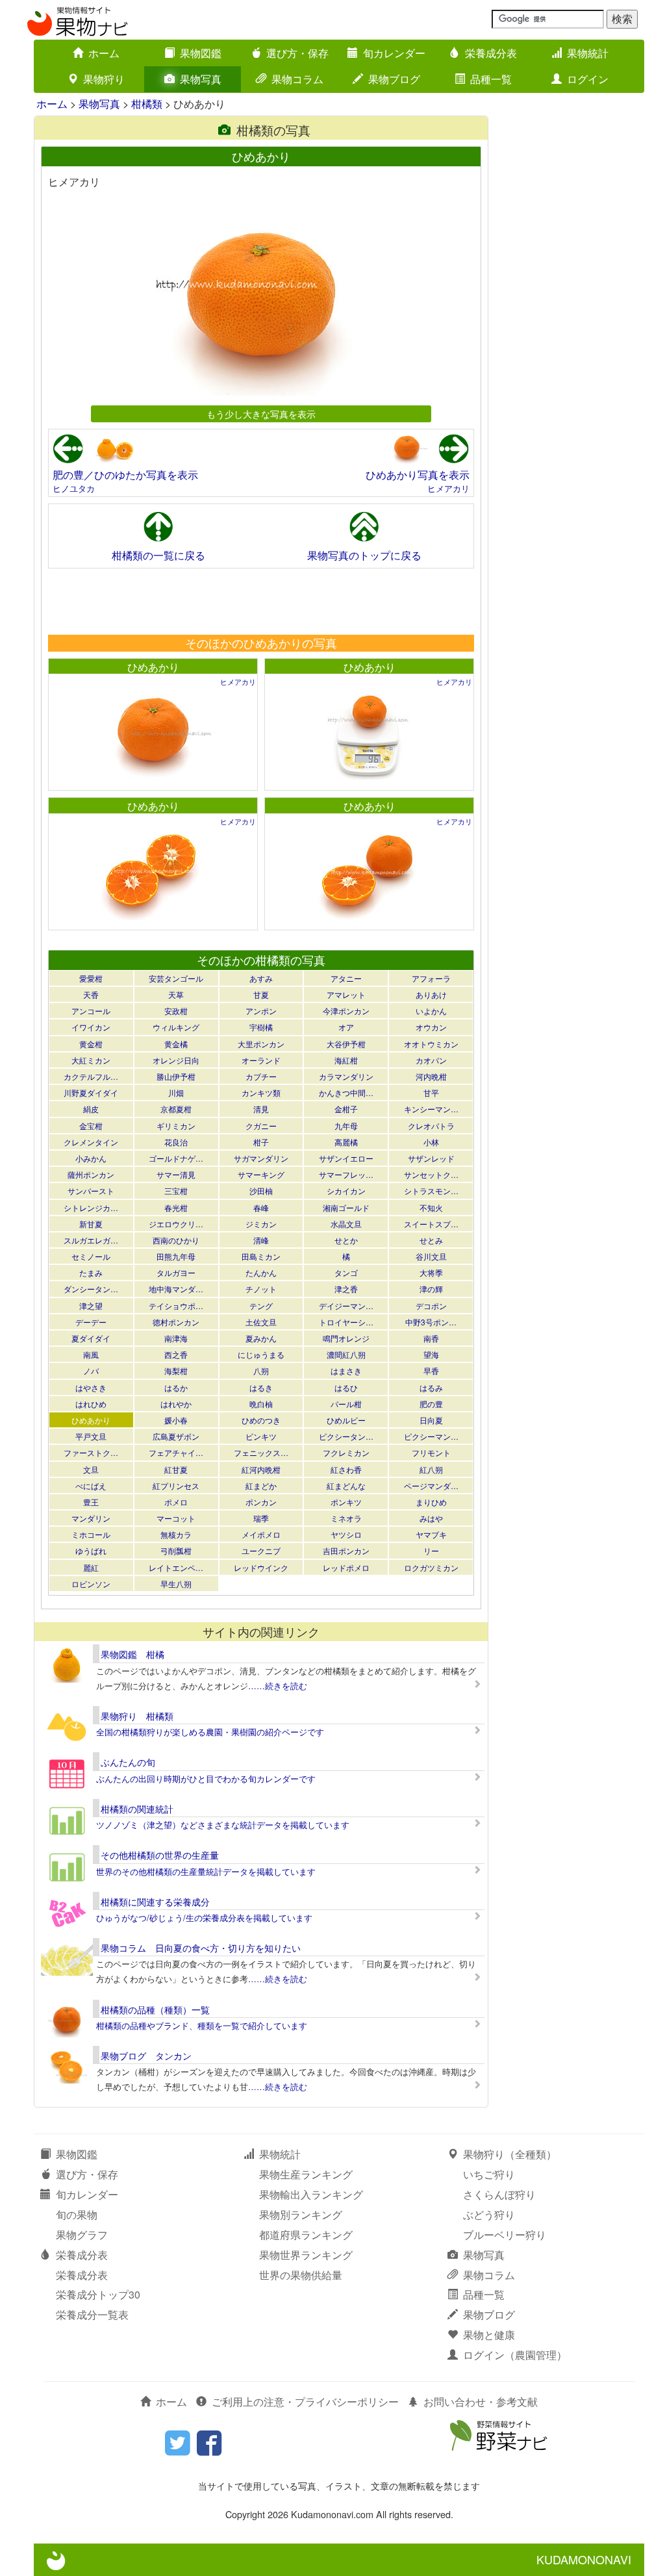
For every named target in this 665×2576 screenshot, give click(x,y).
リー (431, 1550)
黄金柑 (91, 1044)
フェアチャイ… (176, 1452)
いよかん (431, 1011)
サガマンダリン (261, 1158)
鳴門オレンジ (346, 1338)
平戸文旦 (91, 1436)
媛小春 (176, 1420)
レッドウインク (261, 1567)
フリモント (431, 1452)
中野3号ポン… (431, 1322)
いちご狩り (489, 2174)
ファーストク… (91, 1452)
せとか (346, 1240)
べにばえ (91, 1486)
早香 (431, 1371)
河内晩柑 (431, 1076)
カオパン (431, 1060)
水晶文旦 (346, 1224)
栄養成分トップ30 (98, 2294)
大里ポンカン (261, 1044)
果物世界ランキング (306, 2255)
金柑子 (346, 1109)
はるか (176, 1387)
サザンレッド (431, 1158)
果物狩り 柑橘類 (137, 1716)
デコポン (431, 1306)
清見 (261, 1109)
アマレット (346, 994)
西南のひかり (176, 1240)
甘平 (431, 1092)
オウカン (431, 1027)
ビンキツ (261, 1436)
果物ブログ (394, 79)
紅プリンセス (176, 1486)
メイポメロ (261, 1534)
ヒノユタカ (74, 488)
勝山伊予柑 (176, 1076)
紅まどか (261, 1486)
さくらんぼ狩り (499, 2194)
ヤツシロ (346, 1534)
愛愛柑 (91, 978)
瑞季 (261, 1518)
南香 (431, 1338)
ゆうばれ (91, 1550)
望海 (431, 1354)
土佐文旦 (261, 1322)
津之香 (346, 1289)
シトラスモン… (431, 1191)
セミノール (91, 1256)
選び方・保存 (297, 53)
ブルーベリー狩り (505, 2235)
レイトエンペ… (176, 1567)
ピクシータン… (346, 1436)
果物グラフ (82, 2235)
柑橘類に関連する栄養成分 (155, 1902)
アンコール (91, 1011)
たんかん (261, 1272)
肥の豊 (431, 1404)
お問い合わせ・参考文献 (481, 2402)
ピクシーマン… (431, 1436)
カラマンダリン (346, 1076)
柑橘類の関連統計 (137, 1809)
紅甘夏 (176, 1469)
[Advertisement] (260, 601)
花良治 (176, 1142)
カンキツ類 (261, 1092)
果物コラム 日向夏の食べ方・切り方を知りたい (201, 1948)
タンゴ (346, 1272)
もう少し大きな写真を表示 (261, 414)
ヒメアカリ (448, 488)
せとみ (431, 1240)
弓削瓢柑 (176, 1550)
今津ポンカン (346, 1011)
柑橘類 (147, 104)
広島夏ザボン (176, 1436)
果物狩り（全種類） (510, 2154)
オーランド (261, 1060)
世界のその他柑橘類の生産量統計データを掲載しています (206, 1871)
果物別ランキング (301, 2214)
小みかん (91, 1158)
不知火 (431, 1207)
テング (261, 1306)
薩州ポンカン (91, 1174)
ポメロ (176, 1502)
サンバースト (91, 1191)
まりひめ (431, 1502)
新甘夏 (91, 1224)
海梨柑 (176, 1371)
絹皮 (91, 1109)
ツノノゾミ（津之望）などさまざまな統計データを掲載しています (223, 1825)
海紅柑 (346, 1060)
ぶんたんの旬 (128, 1762)
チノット (261, 1289)
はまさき (346, 1371)
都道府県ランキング (306, 2235)
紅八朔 (431, 1469)
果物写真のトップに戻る (364, 555)
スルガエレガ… (91, 1240)
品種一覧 (491, 79)
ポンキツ (346, 1502)
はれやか (176, 1404)
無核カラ (176, 1534)
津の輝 (431, 1289)
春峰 (261, 1207)
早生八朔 (176, 1584)
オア (346, 1027)
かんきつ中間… (346, 1092)
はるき (261, 1387)
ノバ (91, 1371)
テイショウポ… (176, 1306)
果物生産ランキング (306, 2174)
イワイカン (91, 1027)
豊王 (91, 1502)
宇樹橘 (261, 1027)
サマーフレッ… (346, 1174)
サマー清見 (176, 1174)
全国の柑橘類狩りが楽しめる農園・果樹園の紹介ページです (210, 1732)
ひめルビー (346, 1420)
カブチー (261, 1076)
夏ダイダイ (91, 1338)
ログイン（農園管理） (515, 2355)
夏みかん (261, 1338)
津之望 (91, 1306)
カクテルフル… (91, 1076)
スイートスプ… (431, 1224)
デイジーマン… (346, 1306)
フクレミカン (346, 1452)
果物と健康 (489, 2335)
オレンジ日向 (176, 1060)
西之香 (176, 1354)
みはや (431, 1518)
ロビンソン (91, 1584)
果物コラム (297, 79)
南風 (91, 1354)
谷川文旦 (431, 1256)
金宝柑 (91, 1126)
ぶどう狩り (489, 2214)
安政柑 (176, 1011)
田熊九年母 (176, 1256)
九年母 (346, 1126)
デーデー (91, 1322)
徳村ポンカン (176, 1322)
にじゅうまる (261, 1354)
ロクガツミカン (431, 1567)
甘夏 (261, 994)
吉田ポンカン (346, 1550)
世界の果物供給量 (301, 2275)
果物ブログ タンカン (146, 2056)
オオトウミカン (431, 1044)
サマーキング (261, 1174)
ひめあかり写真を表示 (418, 475)
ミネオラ (346, 1518)
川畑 (176, 1092)
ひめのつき (261, 1420)
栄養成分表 (491, 53)
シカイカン (346, 1191)
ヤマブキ (431, 1534)
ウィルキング (176, 1027)
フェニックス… (261, 1452)
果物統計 (588, 53)
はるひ (346, 1387)
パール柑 (346, 1404)
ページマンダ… (431, 1486)
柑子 (261, 1142)
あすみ (261, 978)
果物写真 (201, 79)
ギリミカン (176, 1126)
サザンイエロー (346, 1158)
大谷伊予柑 (346, 1044)
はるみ (431, 1387)
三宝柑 (176, 1191)
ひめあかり (153, 667)
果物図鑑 (201, 53)
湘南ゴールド (346, 1207)
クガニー (261, 1126)
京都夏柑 (176, 1109)
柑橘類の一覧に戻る (158, 555)
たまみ (91, 1272)
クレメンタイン (91, 1142)
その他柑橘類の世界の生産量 (160, 1855)
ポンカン (261, 1502)
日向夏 (431, 1420)
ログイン (588, 79)
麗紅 (91, 1567)
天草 (176, 994)
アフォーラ (431, 978)
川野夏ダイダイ (91, 1092)
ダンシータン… (91, 1289)
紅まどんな (346, 1486)
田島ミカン (261, 1256)
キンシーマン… (431, 1109)
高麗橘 (346, 1142)
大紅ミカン (91, 1060)
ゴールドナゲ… (176, 1158)
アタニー (346, 978)
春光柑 (176, 1207)
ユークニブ (261, 1550)
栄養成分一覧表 (92, 2315)
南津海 (176, 1338)
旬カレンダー (394, 53)
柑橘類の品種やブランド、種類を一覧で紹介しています (202, 2025)
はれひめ (91, 1404)
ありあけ (431, 994)
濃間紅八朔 (346, 1354)
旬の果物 (77, 2214)
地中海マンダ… (176, 1289)
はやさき (91, 1387)
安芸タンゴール (176, 978)
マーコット (176, 1518)
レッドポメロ (346, 1567)
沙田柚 (261, 1191)
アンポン (261, 1011)
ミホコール (91, 1534)
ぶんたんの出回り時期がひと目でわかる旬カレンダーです (206, 1779)
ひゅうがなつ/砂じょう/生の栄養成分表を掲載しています (204, 1918)
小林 (431, 1142)
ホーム (104, 53)
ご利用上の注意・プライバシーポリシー (305, 2402)
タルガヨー (176, 1272)
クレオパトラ (431, 1126)
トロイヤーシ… (346, 1322)
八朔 (261, 1371)
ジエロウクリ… (176, 1224)
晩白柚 (261, 1404)
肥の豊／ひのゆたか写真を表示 (125, 475)
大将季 (431, 1272)
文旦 (91, 1469)
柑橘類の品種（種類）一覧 (155, 2009)
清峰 (261, 1240)
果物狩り (104, 79)
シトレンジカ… (91, 1207)
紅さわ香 (346, 1469)
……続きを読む (278, 1686)
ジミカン (261, 1224)
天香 (91, 994)
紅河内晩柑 (261, 1469)
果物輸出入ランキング (311, 2194)
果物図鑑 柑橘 (132, 1654)
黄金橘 (176, 1044)
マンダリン (91, 1518)
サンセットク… (431, 1174)
